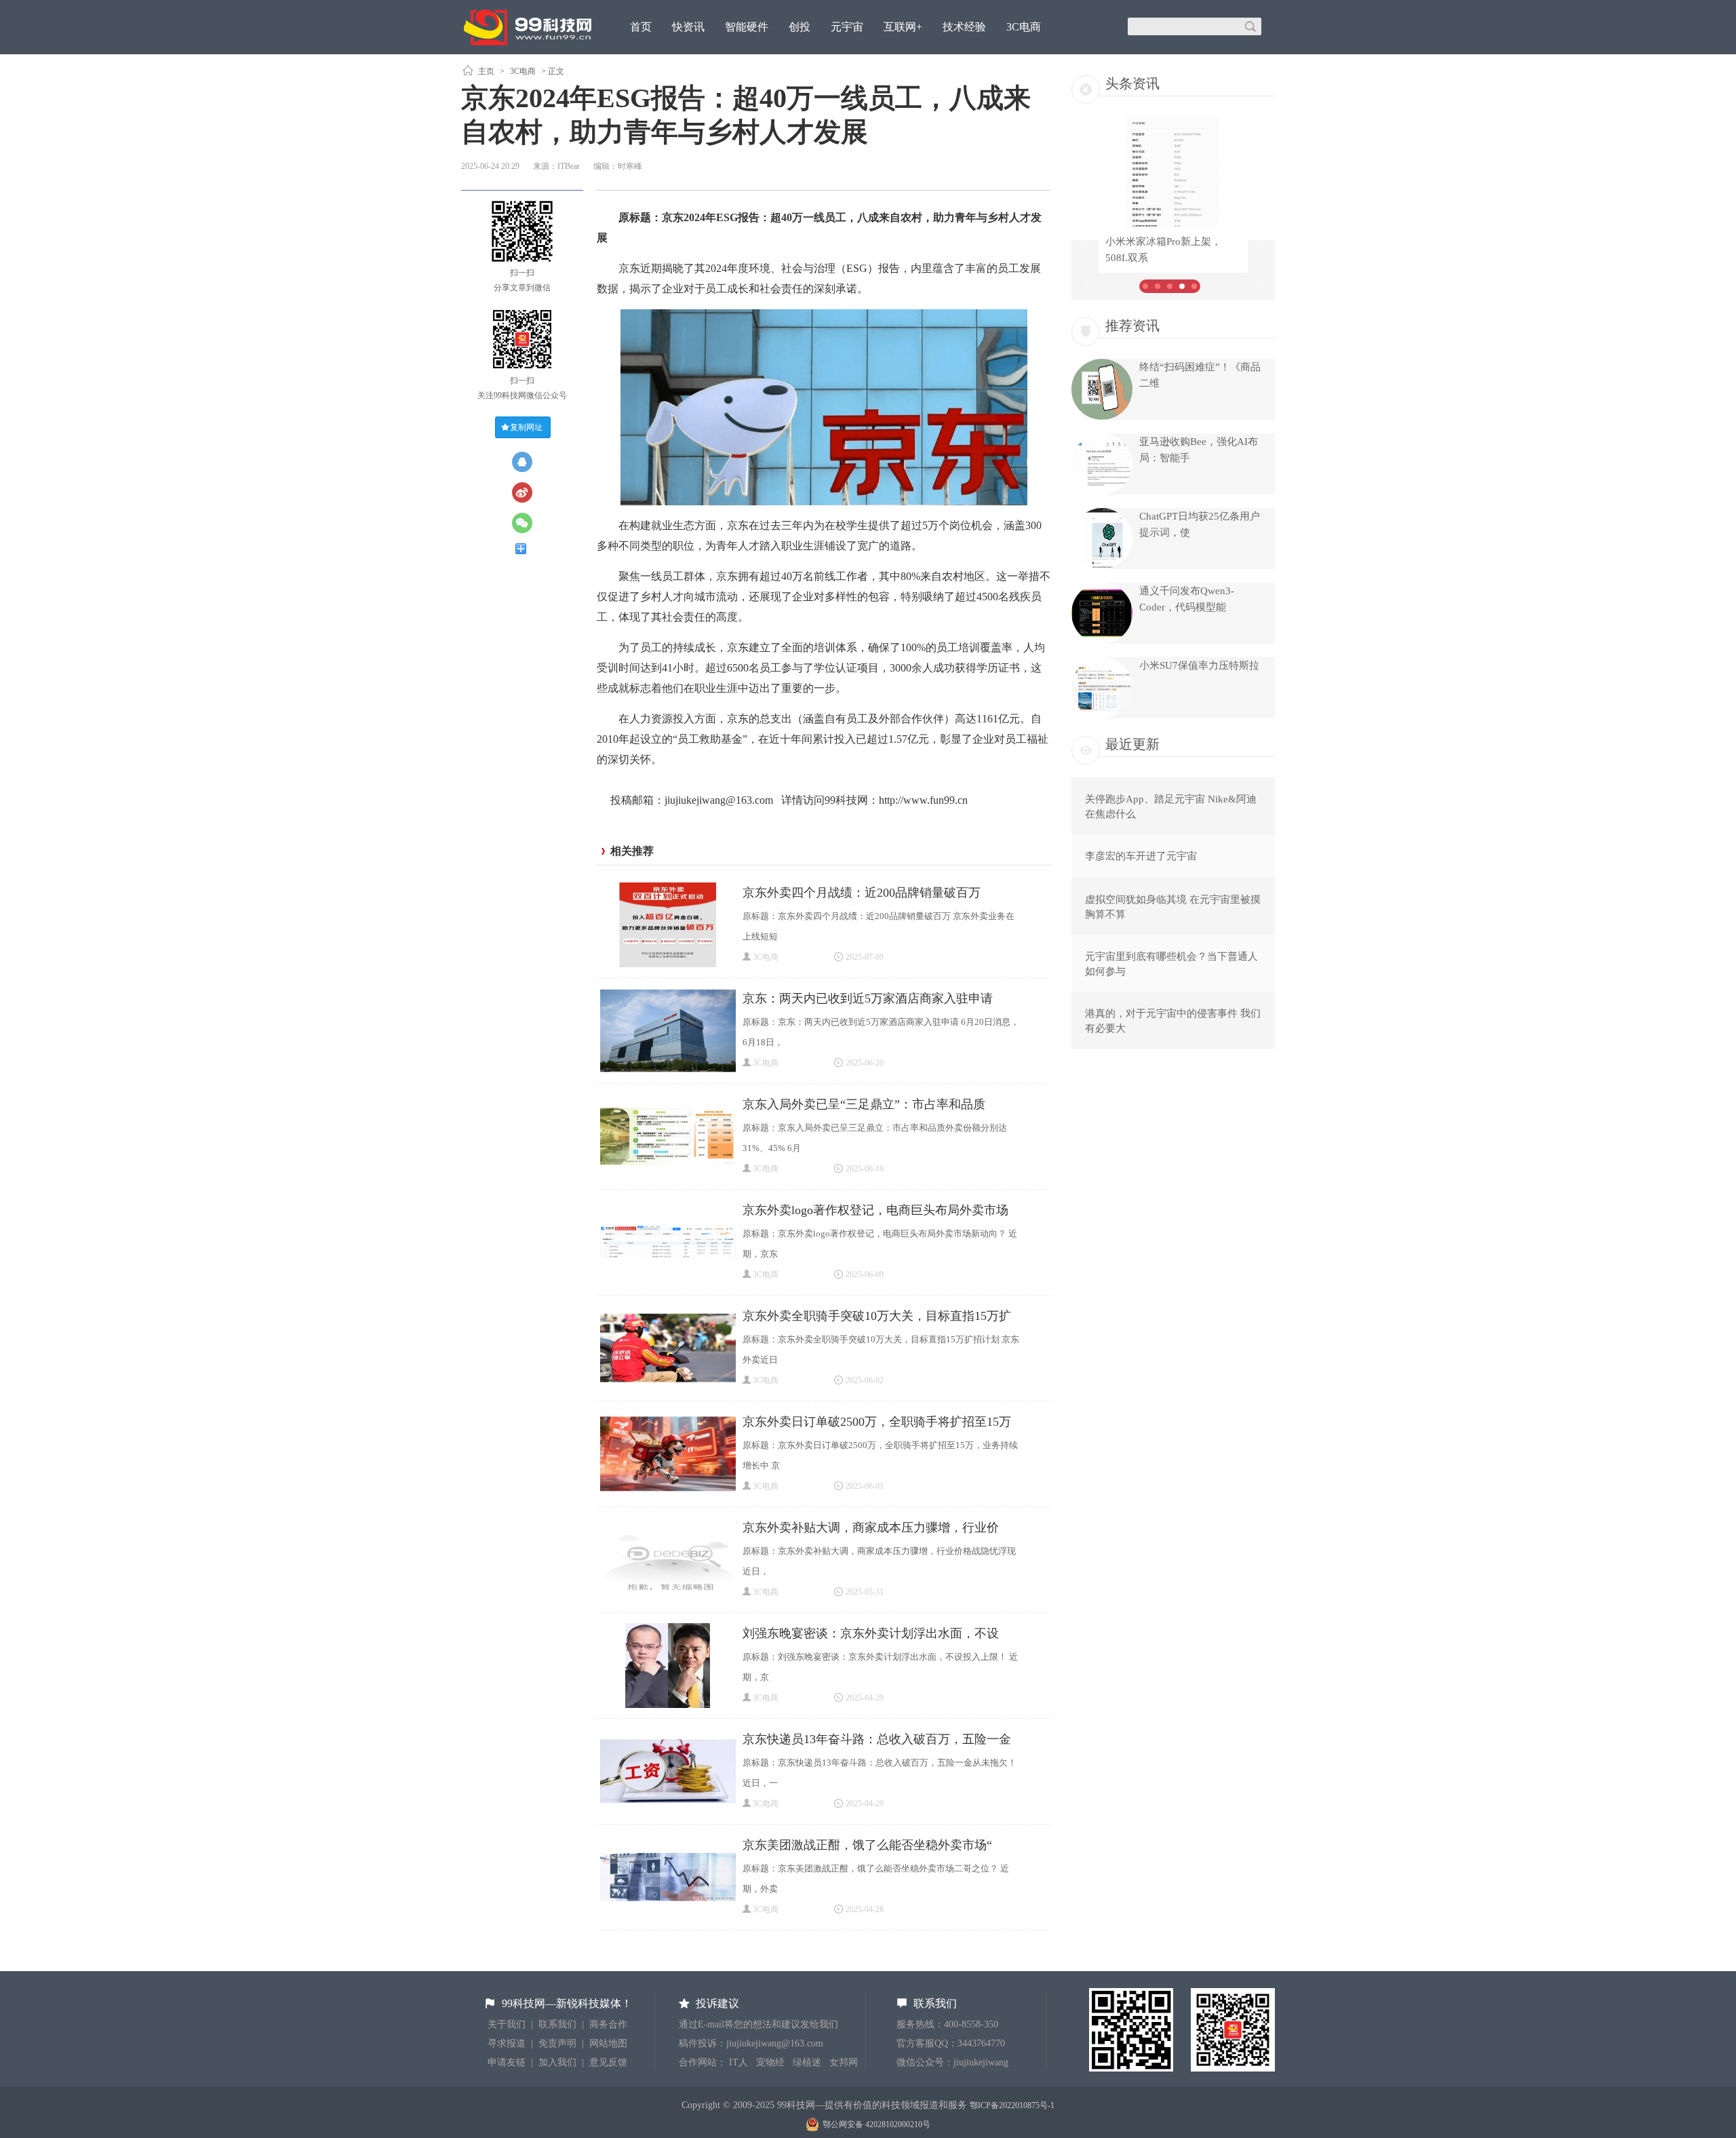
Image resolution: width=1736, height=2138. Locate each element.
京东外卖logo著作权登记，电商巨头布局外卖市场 (875, 1210)
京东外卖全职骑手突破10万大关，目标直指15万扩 (877, 1316)
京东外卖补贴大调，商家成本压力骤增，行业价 (871, 1528)
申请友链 (507, 2062)
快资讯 (688, 27)
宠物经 (770, 2062)
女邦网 (844, 2062)
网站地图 (608, 2043)
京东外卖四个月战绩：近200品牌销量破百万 (862, 893)
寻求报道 (507, 2043)
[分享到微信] (528, 523)
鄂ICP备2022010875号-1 (1012, 2105)
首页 (641, 27)
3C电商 (1024, 27)
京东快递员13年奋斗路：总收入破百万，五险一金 (877, 1739)
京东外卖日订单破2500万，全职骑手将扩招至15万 (877, 1422)
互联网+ (903, 27)
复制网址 (526, 427)
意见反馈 (608, 2062)
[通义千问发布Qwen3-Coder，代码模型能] (1102, 640)
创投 (800, 27)
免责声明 (557, 2043)
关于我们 (507, 2024)
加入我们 (557, 2062)
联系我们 (557, 2024)
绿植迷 (807, 2062)
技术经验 (964, 27)
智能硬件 (747, 27)
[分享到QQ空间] (528, 462)
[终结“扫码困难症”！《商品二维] (1102, 416)
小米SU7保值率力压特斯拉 (1199, 665)
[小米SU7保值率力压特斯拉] (1102, 715)
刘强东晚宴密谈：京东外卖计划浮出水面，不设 (871, 1633)
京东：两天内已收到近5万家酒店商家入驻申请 (868, 998)
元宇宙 (847, 27)
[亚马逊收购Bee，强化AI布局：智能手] (1102, 491)
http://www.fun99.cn (923, 800)
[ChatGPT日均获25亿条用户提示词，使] (1102, 566)
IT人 (738, 2062)
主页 (486, 71)
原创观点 (652, 63)
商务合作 (608, 2024)
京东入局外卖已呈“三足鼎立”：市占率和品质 (864, 1104)
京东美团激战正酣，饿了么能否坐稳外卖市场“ (867, 1845)
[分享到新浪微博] (528, 492)
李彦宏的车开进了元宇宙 (1141, 856)
